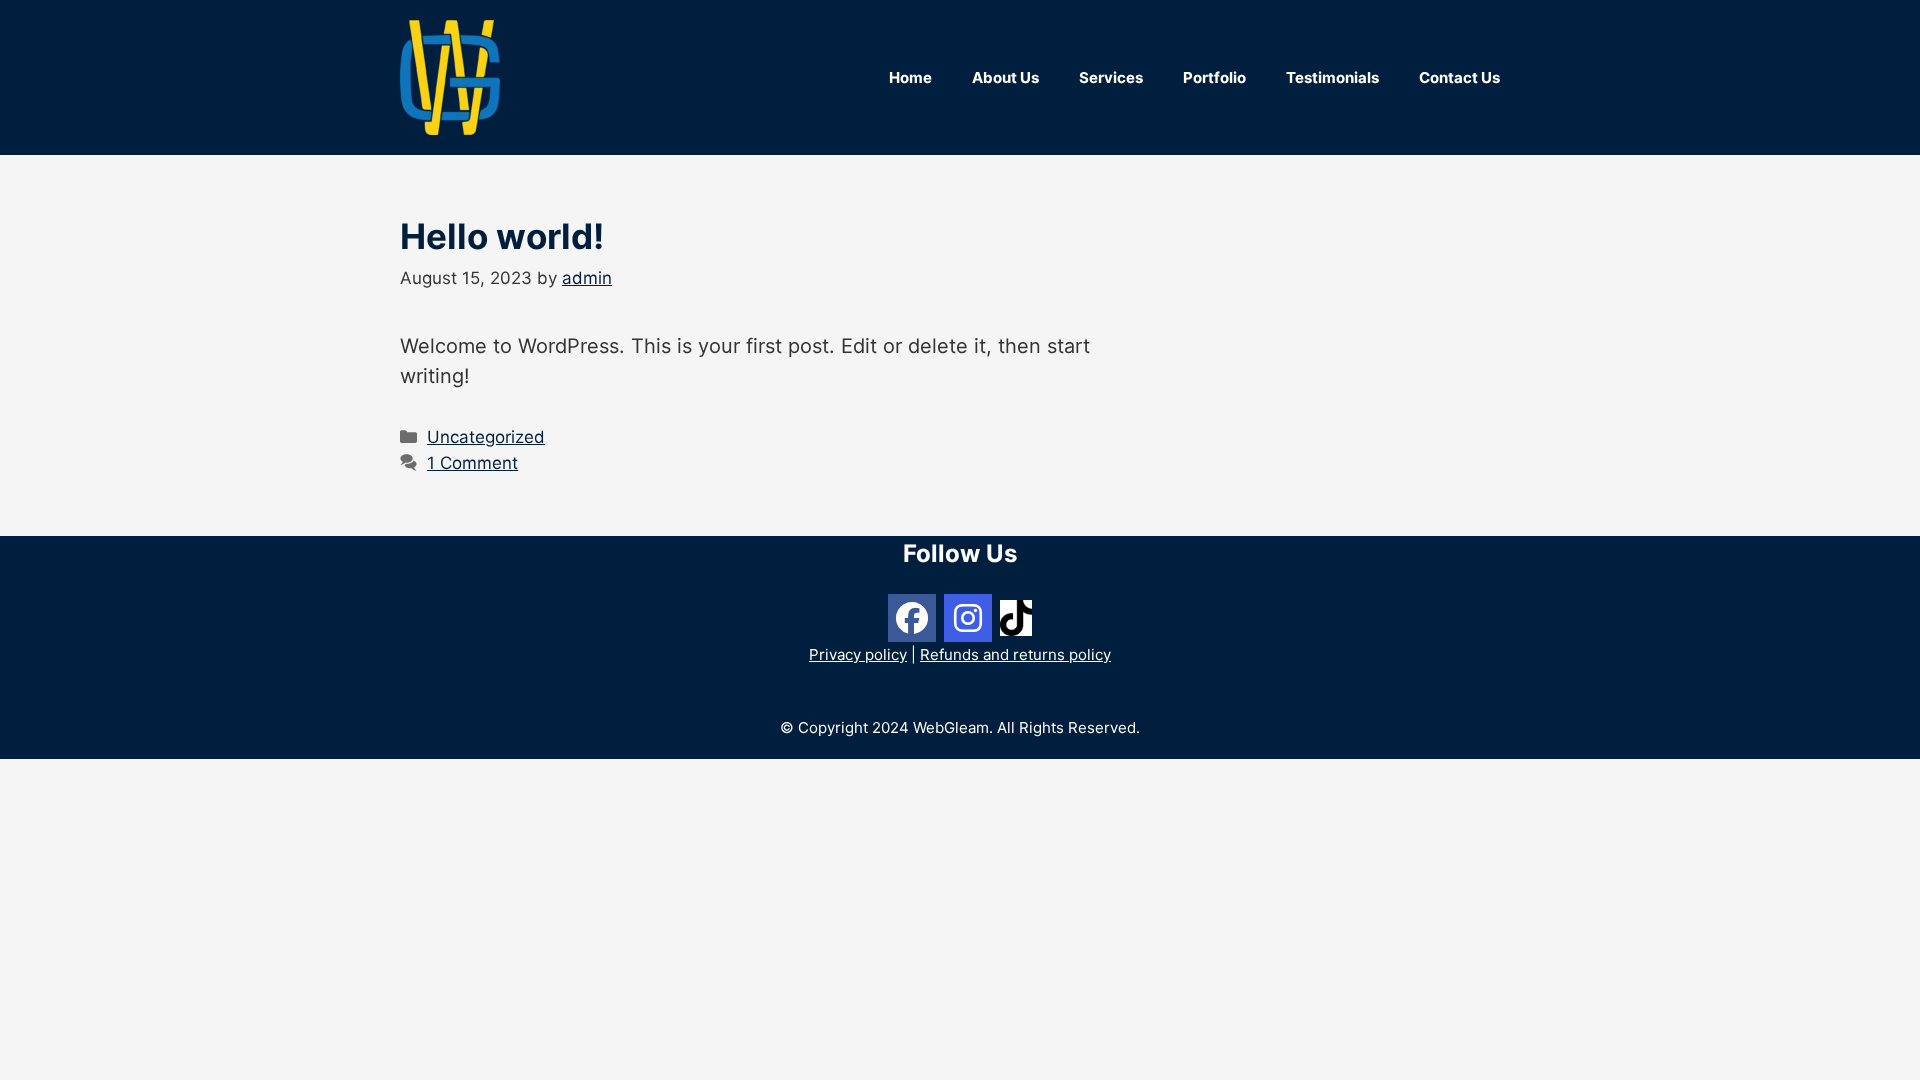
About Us (1005, 77)
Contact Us (1459, 77)
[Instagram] (968, 618)
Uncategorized (486, 437)
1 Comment (472, 463)
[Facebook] (912, 618)
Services (1111, 77)
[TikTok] (1016, 616)
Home (910, 77)
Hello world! (502, 236)
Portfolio (1214, 77)
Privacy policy (858, 654)
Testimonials (1332, 77)
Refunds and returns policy (1015, 654)
